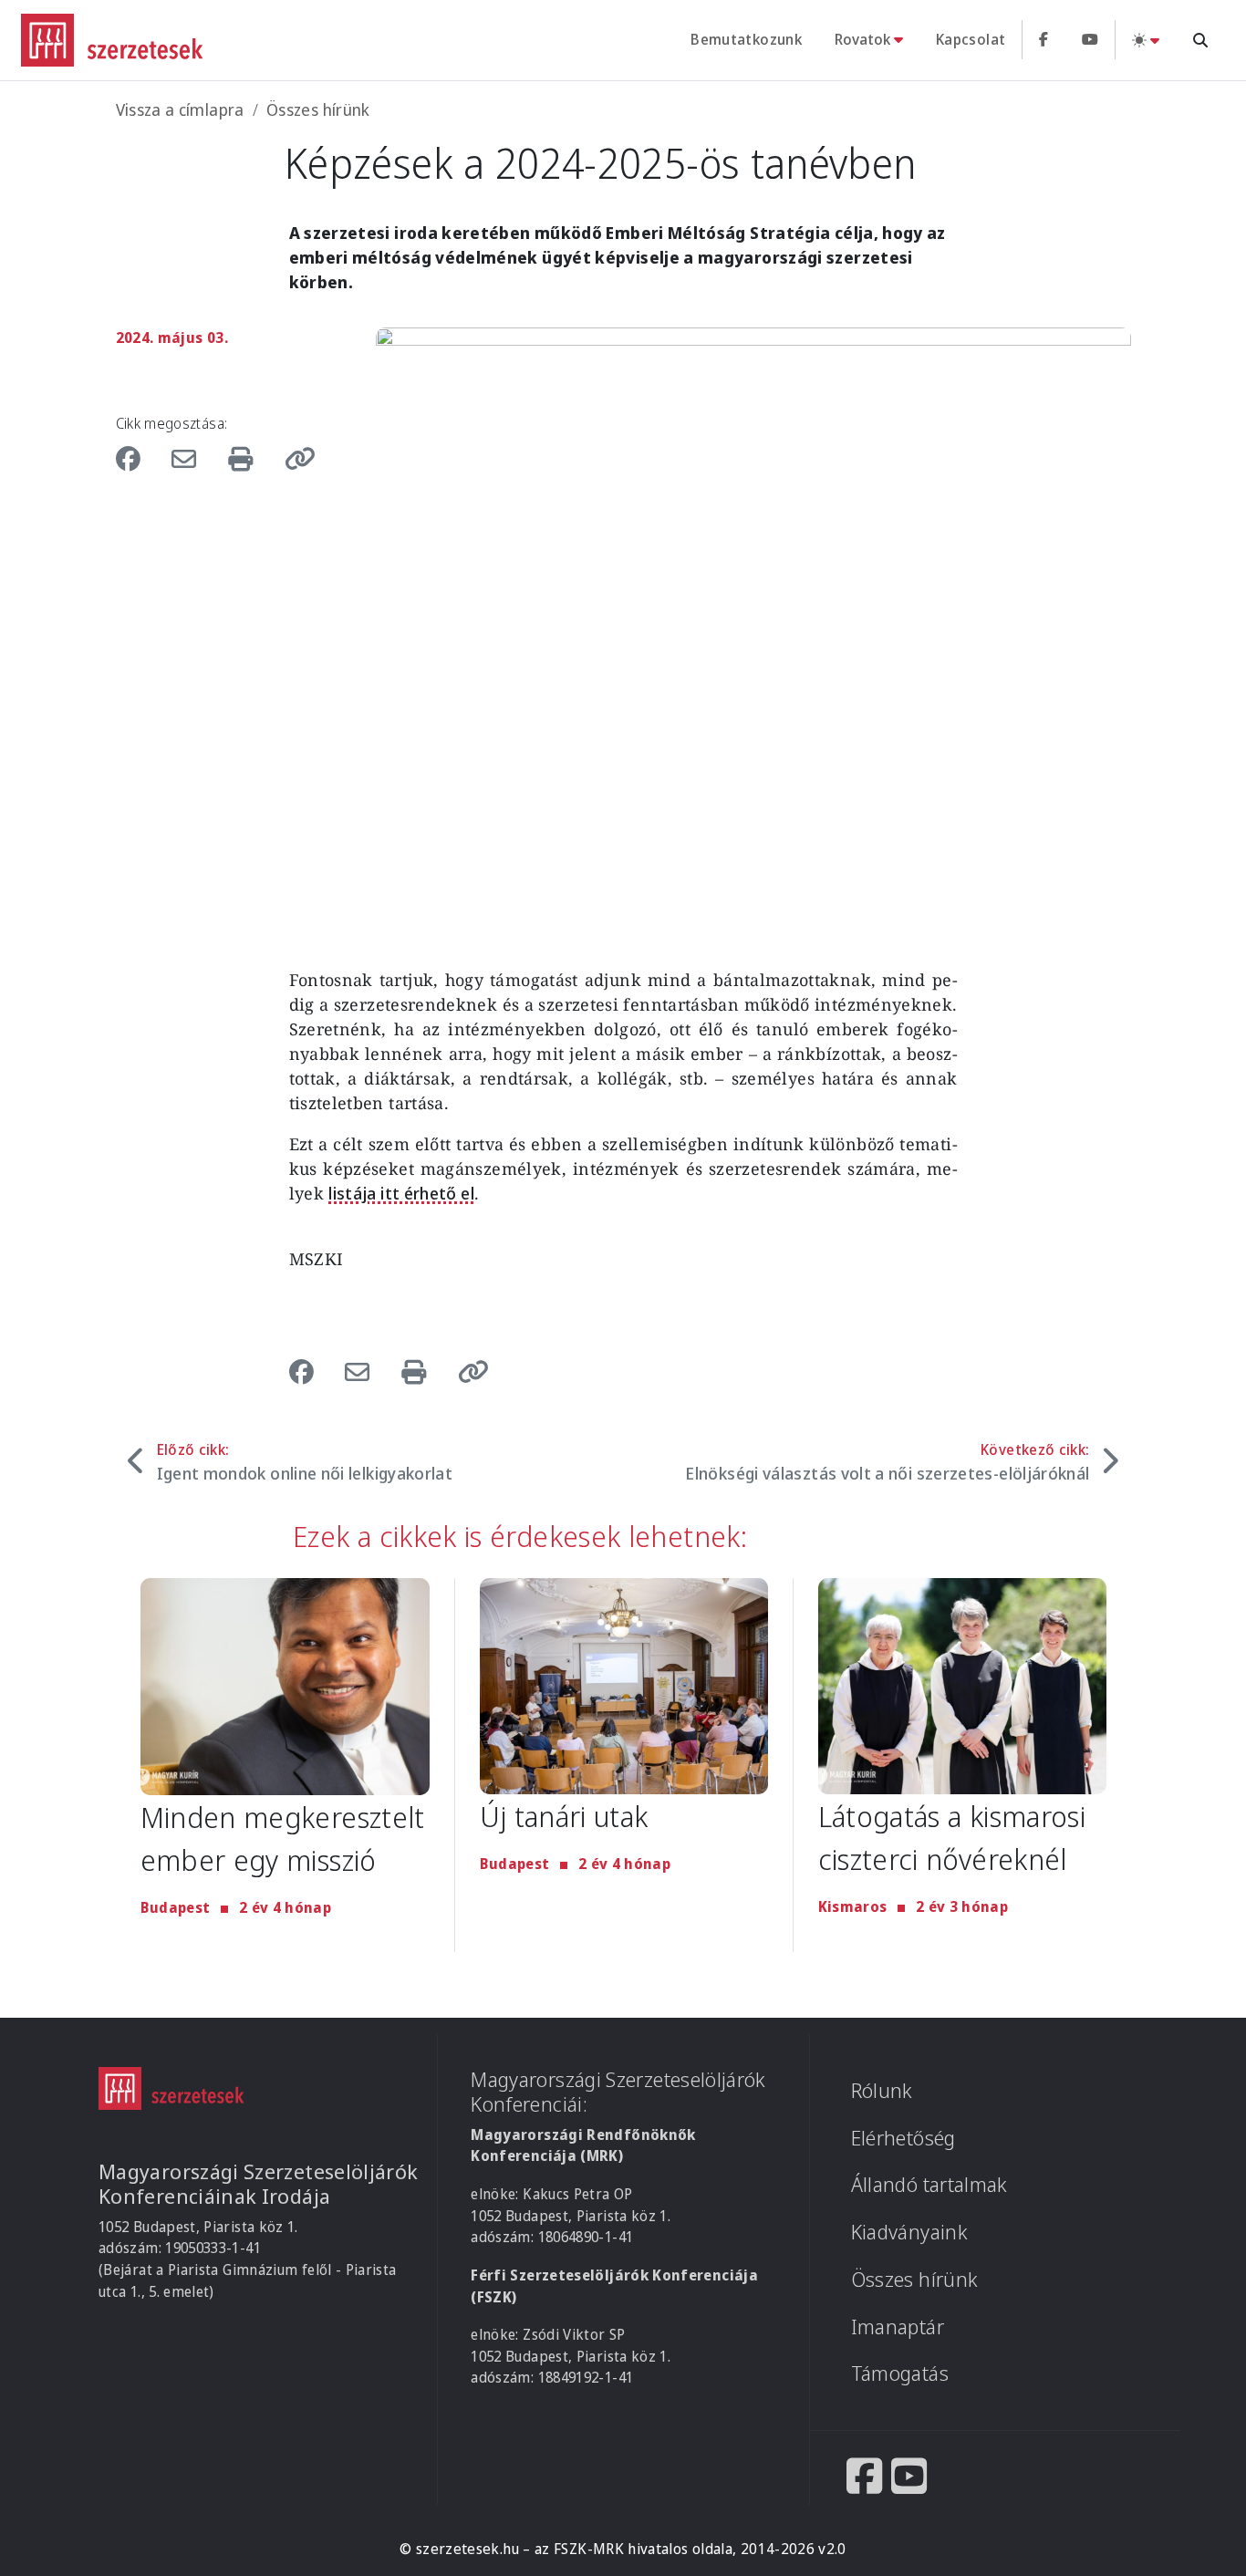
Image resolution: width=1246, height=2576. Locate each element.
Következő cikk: (887, 1462)
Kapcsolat (971, 39)
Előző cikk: (305, 1462)
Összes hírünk (318, 109)
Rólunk (882, 2090)
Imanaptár (898, 2327)
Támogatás (900, 2373)
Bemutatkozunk (746, 39)
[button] (294, 458)
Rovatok (862, 39)
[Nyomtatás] (244, 458)
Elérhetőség (903, 2138)
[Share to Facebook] (138, 458)
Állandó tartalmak (929, 2184)
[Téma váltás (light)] (1146, 40)
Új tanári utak (564, 1816)
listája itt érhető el (401, 1193)
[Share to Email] (188, 458)
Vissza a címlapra (180, 109)
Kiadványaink (909, 2232)
